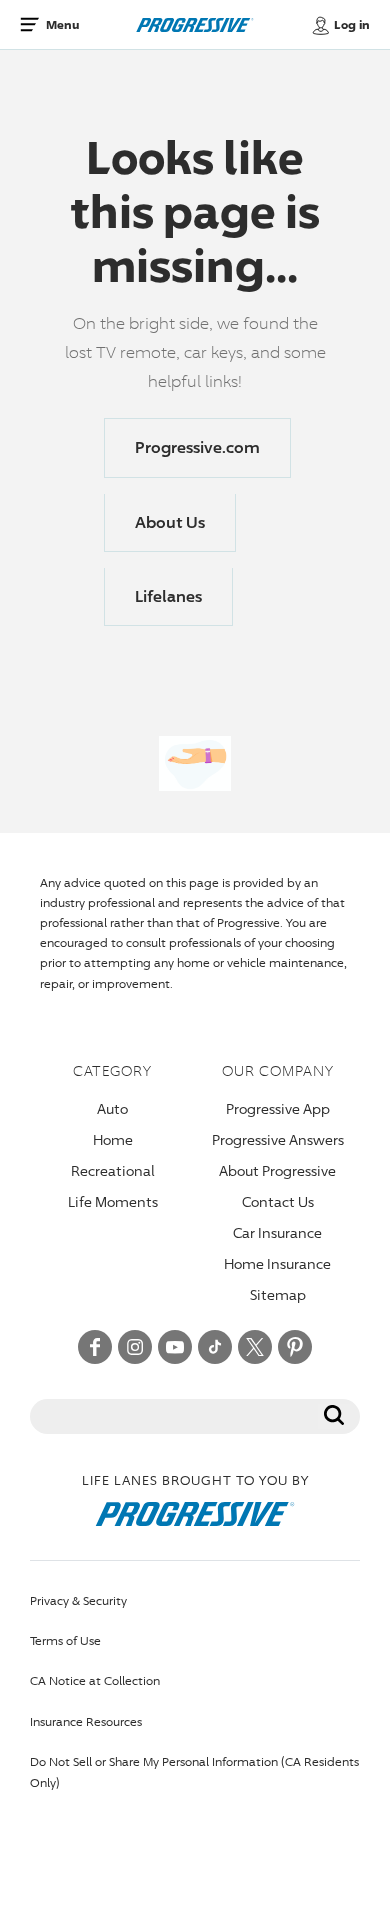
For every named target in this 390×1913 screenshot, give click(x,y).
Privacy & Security (78, 1600)
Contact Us (278, 1201)
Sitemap (278, 1294)
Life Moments (113, 1201)
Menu (62, 24)
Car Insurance (277, 1232)
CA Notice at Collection (95, 1680)
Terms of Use (65, 1640)
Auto (112, 1108)
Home (113, 1139)
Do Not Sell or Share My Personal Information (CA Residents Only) (194, 1771)
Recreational (113, 1170)
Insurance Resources (86, 1721)
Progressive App (278, 1108)
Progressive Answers (278, 1139)
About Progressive (277, 1170)
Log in (352, 25)
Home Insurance (277, 1263)
